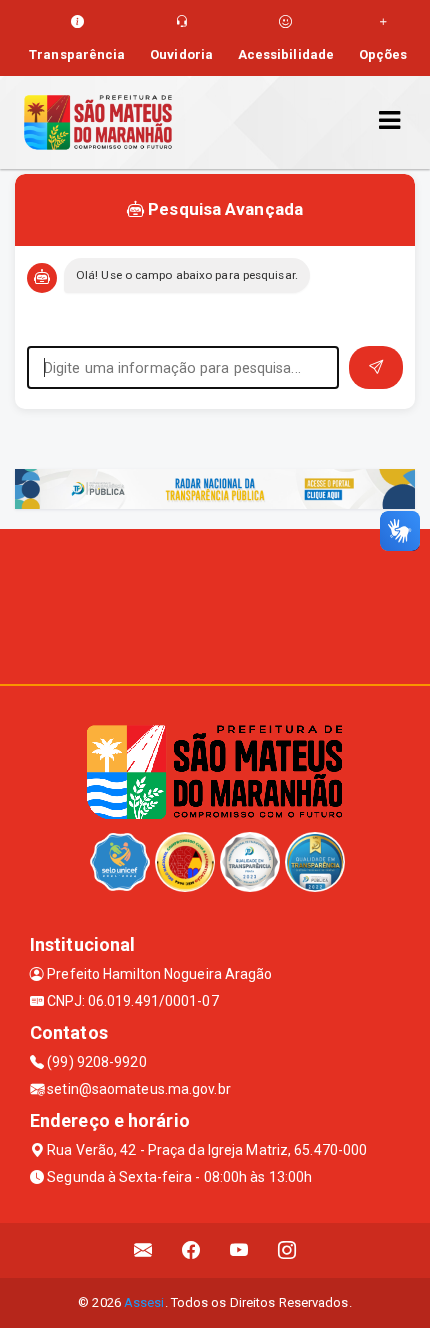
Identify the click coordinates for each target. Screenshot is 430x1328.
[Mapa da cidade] (215, 604)
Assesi (144, 1302)
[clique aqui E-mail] (143, 1250)
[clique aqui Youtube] (239, 1250)
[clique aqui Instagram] (287, 1250)
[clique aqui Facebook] (191, 1250)
